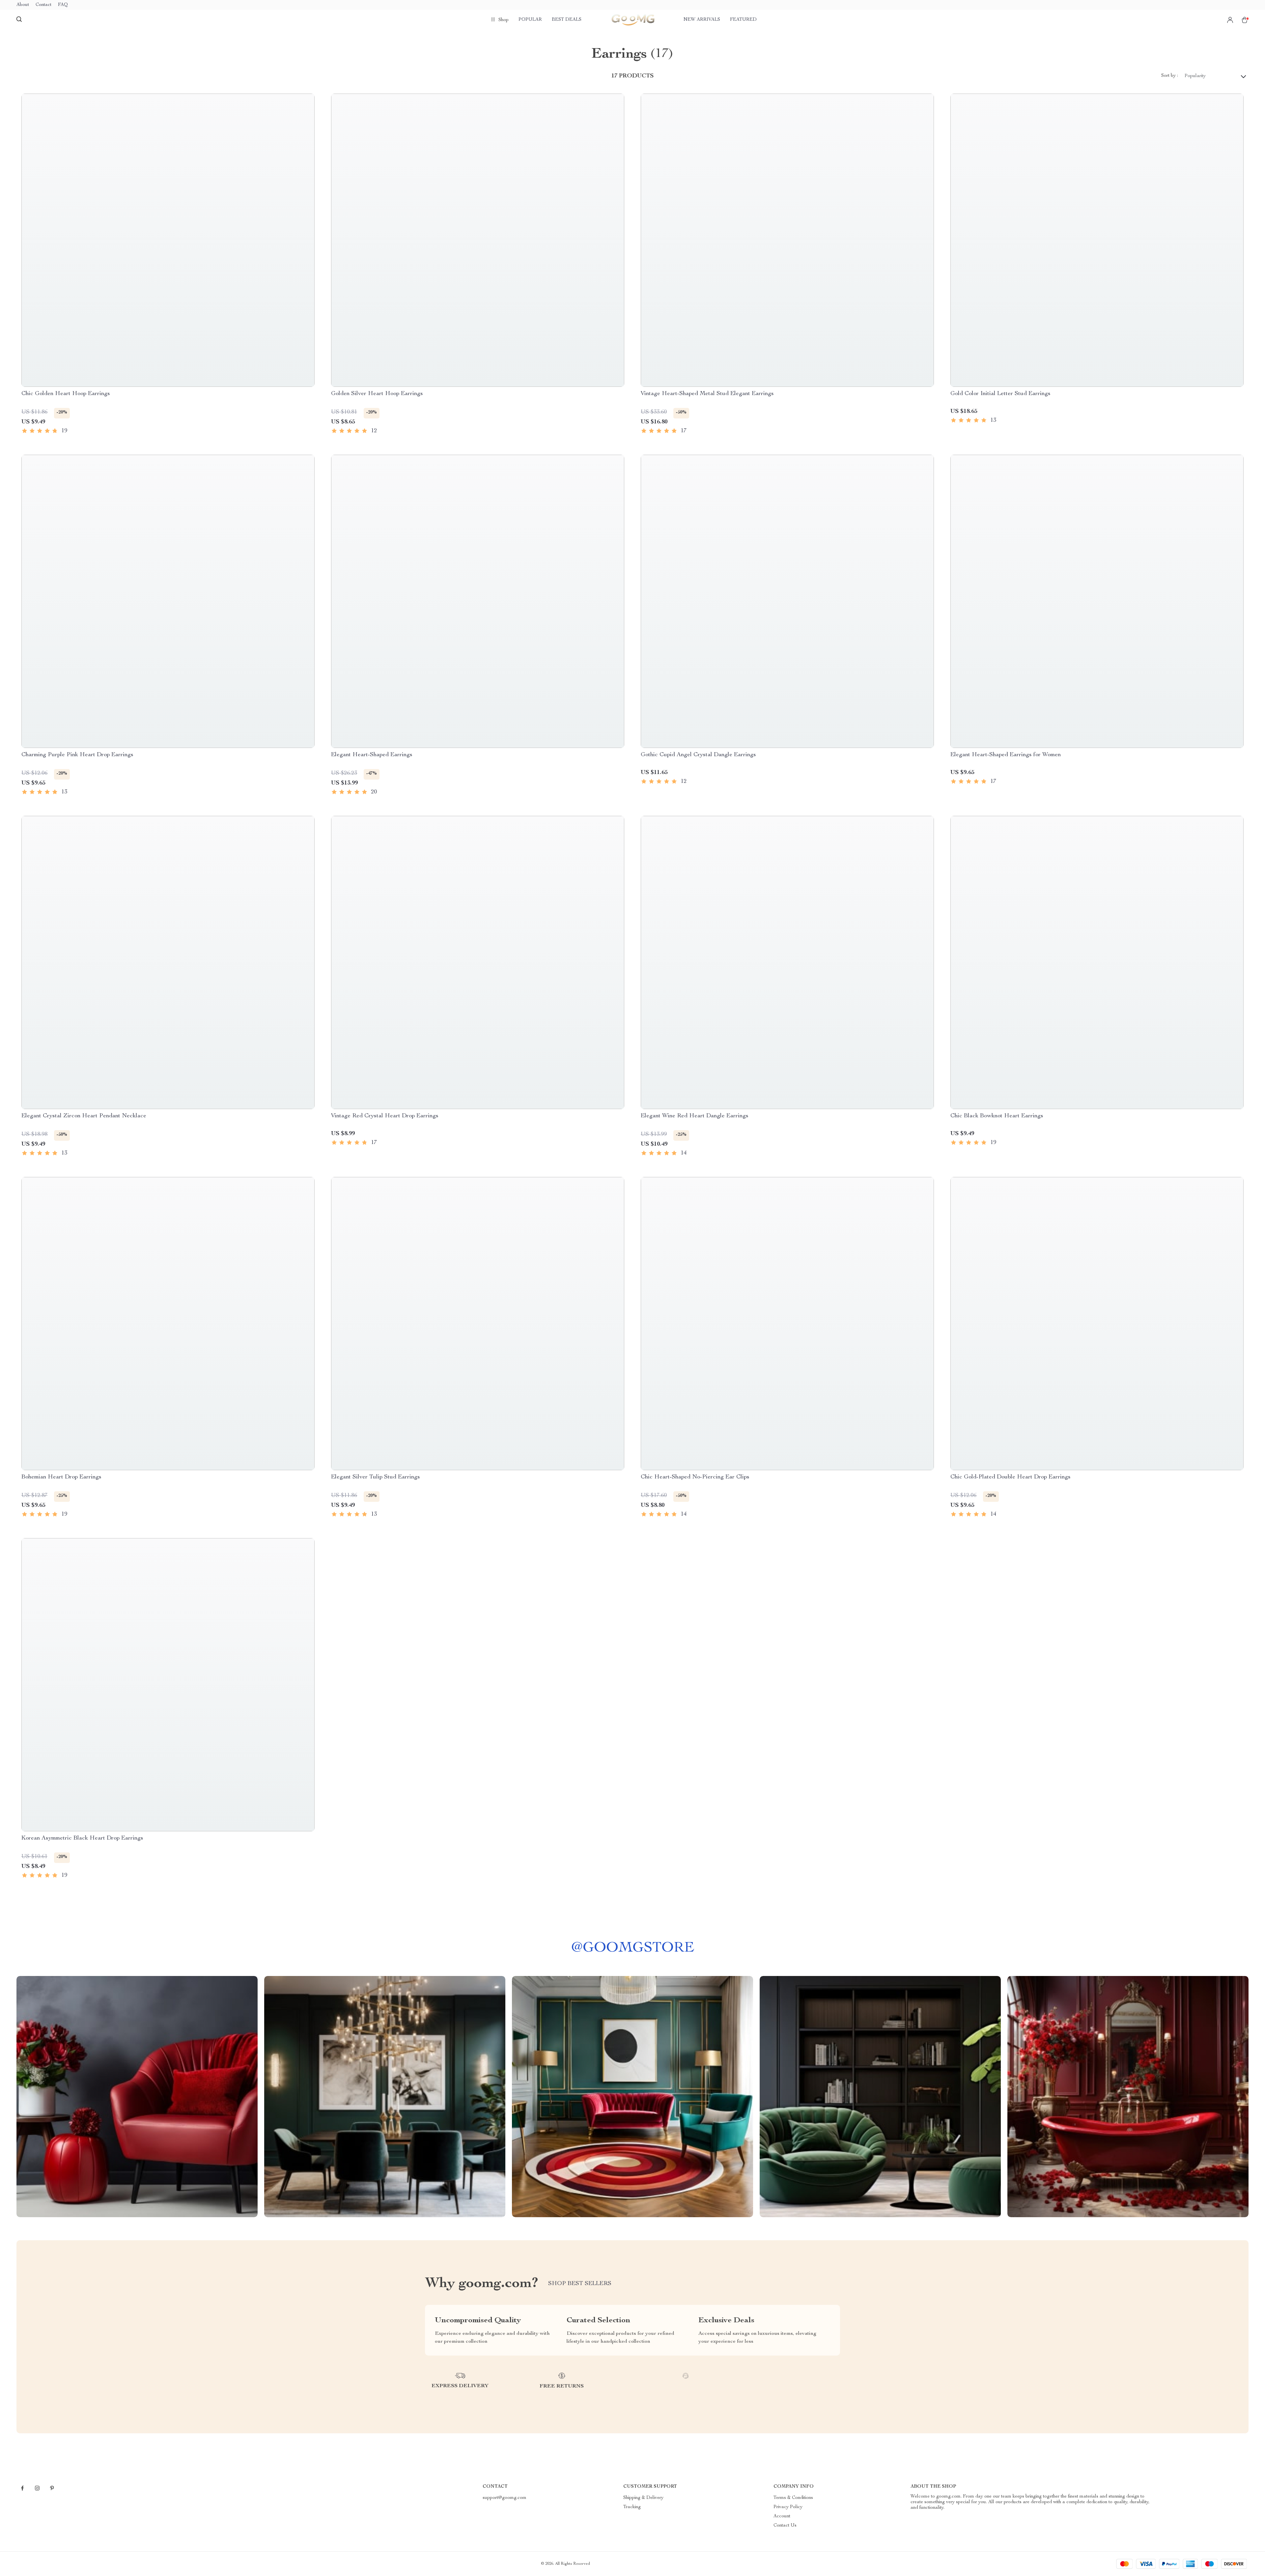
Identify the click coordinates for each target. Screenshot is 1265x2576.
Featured (743, 20)
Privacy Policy (788, 2507)
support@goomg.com (505, 2498)
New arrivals (702, 20)
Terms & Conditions (793, 2498)
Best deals (567, 20)
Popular (530, 20)
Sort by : (1170, 76)
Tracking (632, 2507)
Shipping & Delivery (643, 2498)
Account (782, 2516)
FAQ (63, 5)
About (23, 5)
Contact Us (785, 2526)
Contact (43, 5)
